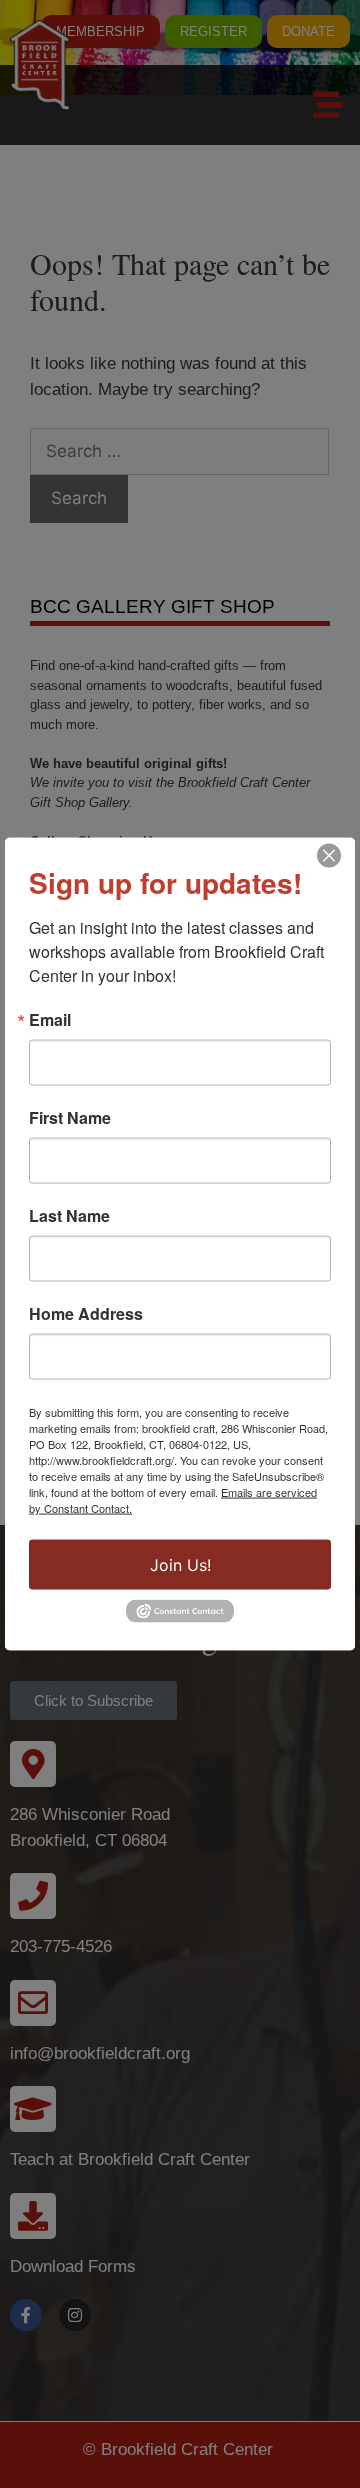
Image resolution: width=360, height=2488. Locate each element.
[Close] (329, 856)
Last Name (69, 1216)
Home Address (86, 1314)
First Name (70, 1118)
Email (50, 1020)
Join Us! (180, 1565)
